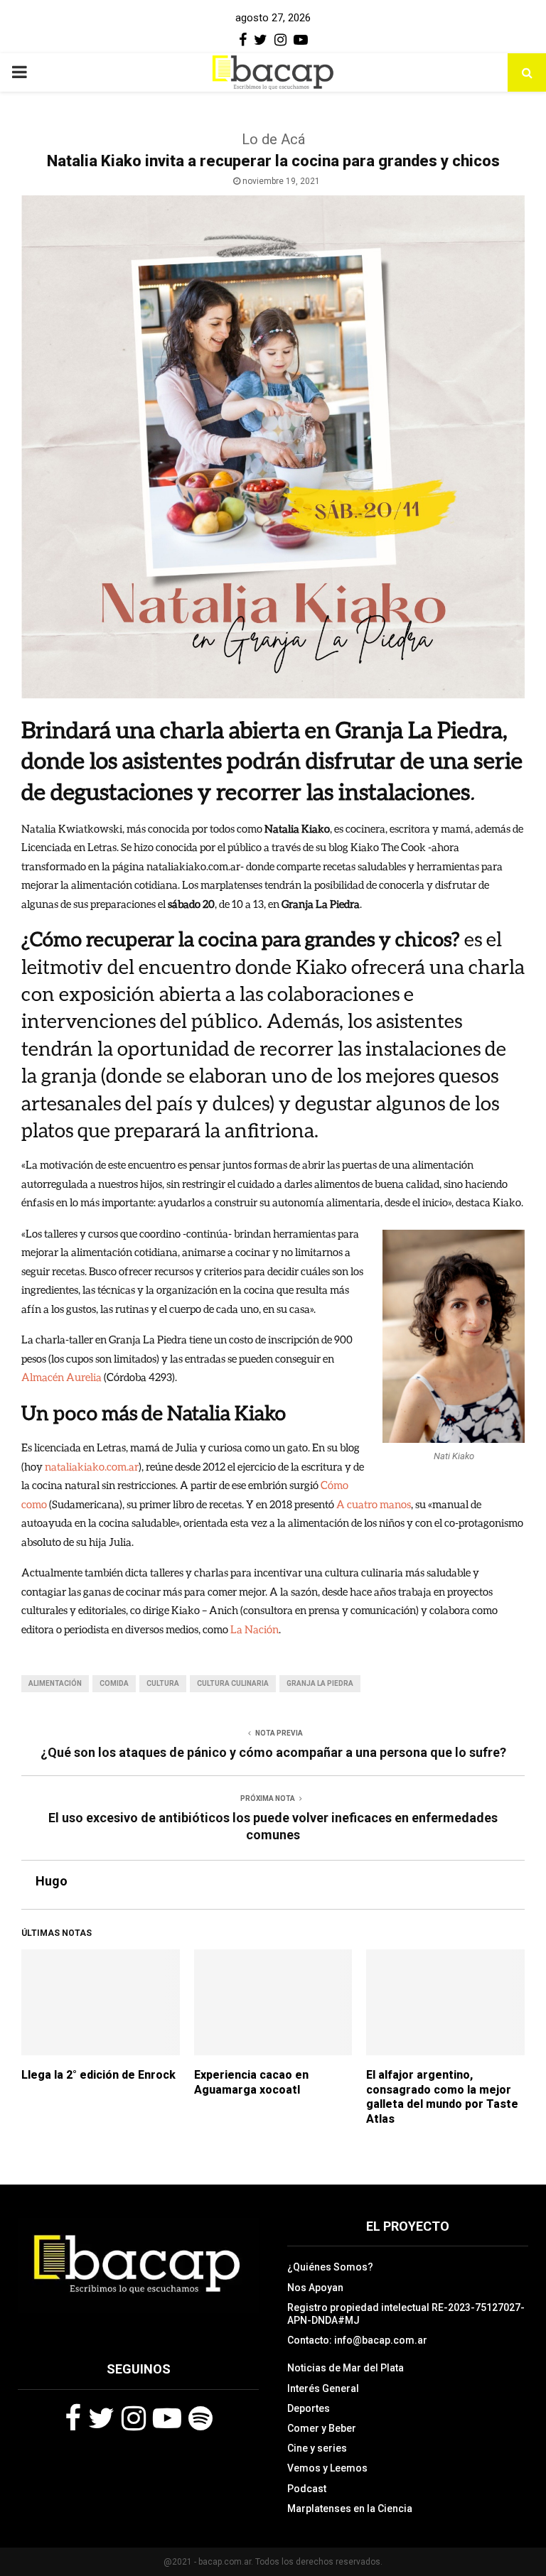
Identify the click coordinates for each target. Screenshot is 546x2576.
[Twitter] (101, 2418)
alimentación (55, 1683)
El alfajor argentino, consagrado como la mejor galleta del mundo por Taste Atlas (442, 2097)
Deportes (309, 2408)
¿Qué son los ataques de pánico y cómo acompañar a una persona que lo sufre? (273, 1752)
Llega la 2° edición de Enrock (98, 2075)
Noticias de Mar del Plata (346, 2368)
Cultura (163, 1683)
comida (114, 1683)
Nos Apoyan (315, 2288)
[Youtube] (167, 2418)
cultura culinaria (233, 1683)
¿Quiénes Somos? (330, 2267)
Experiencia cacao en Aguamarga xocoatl (251, 2082)
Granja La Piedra (320, 1683)
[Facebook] (73, 2418)
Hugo (52, 1881)
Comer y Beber (322, 2428)
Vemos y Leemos (327, 2468)
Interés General (323, 2388)
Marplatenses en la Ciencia (350, 2509)
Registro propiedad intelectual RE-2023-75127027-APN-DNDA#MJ (406, 2314)
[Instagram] (134, 2418)
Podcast (307, 2489)
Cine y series (317, 2448)
